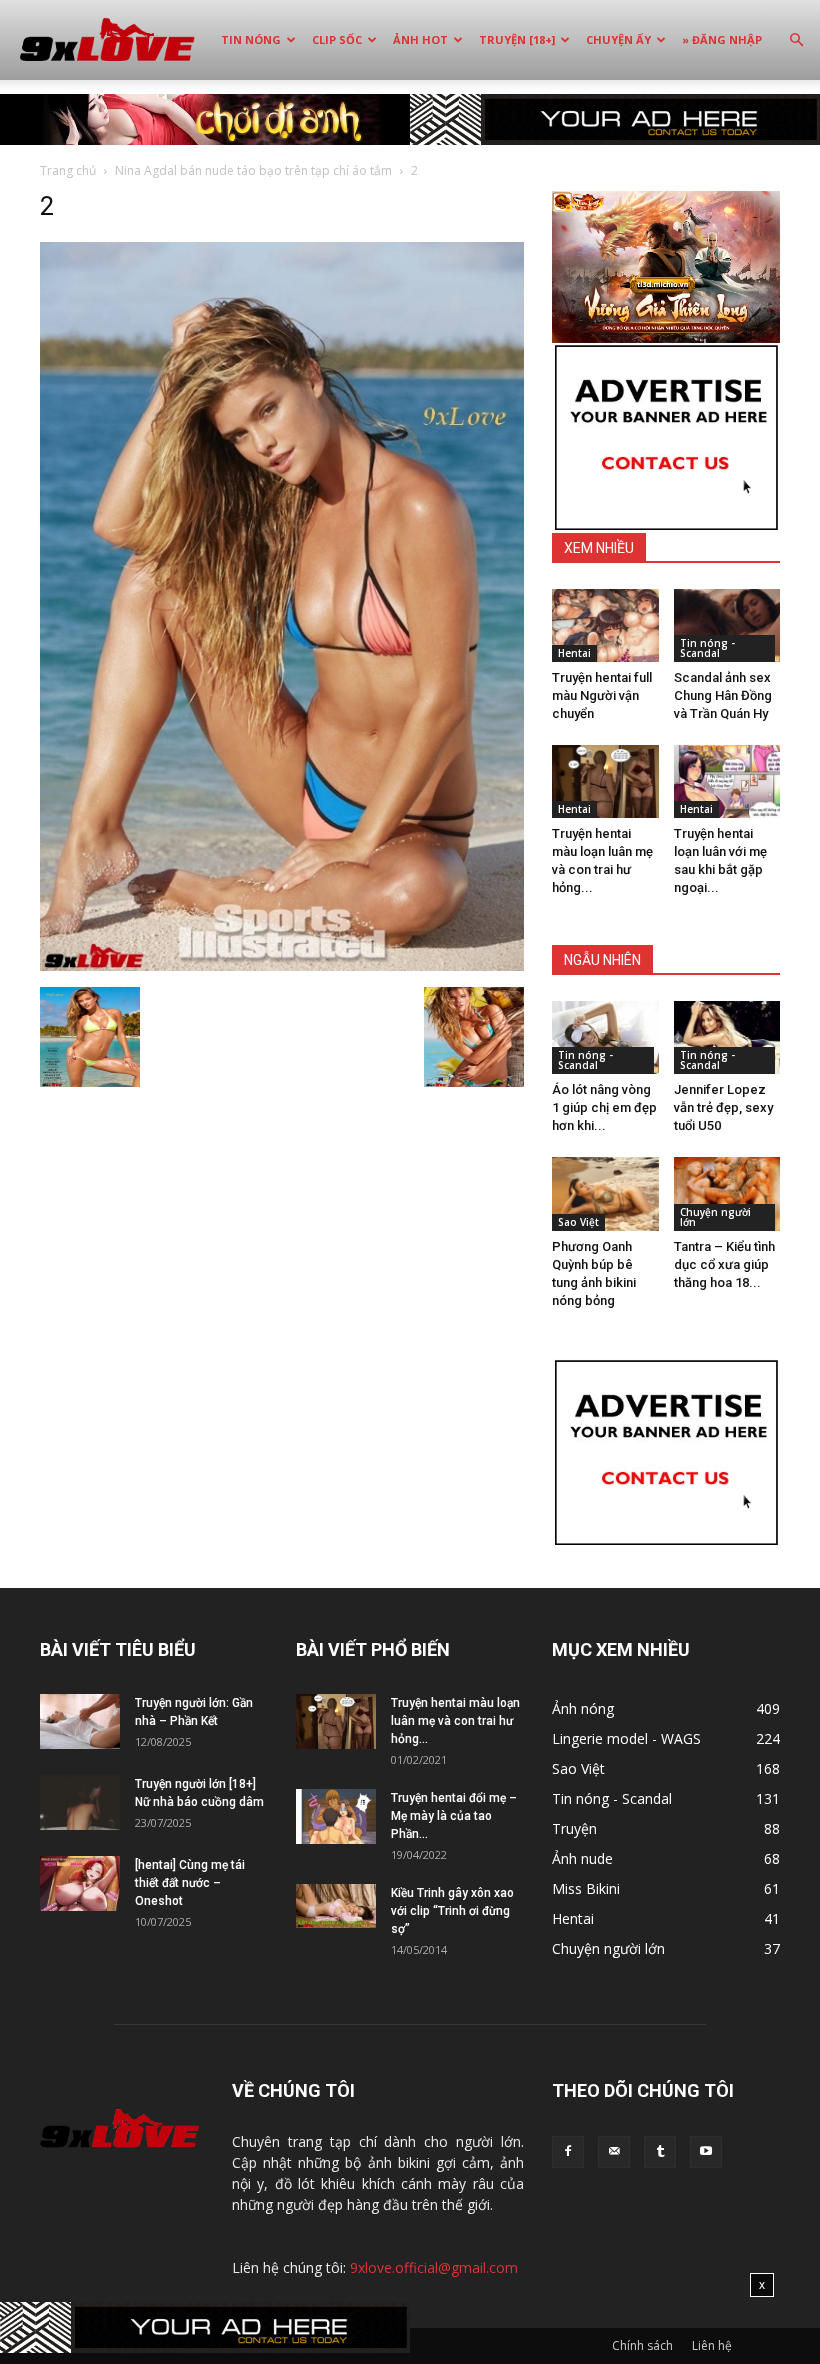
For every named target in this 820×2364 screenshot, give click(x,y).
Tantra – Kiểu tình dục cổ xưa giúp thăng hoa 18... (724, 1264)
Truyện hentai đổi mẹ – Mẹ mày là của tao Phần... (454, 1816)
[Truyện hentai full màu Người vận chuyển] (605, 625)
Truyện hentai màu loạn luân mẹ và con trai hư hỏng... (455, 1721)
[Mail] (614, 2152)
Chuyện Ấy (618, 39)
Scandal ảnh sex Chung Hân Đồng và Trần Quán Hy (723, 695)
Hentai (574, 653)
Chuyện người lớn (715, 1217)
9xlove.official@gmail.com (434, 2267)
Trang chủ (68, 170)
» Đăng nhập (722, 39)
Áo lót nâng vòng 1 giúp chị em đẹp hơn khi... (604, 1107)
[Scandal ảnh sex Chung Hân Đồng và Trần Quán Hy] (727, 625)
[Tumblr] (660, 2152)
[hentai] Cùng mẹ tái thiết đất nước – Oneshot (190, 1883)
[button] (796, 40)
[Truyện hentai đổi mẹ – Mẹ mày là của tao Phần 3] (336, 1816)
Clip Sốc (337, 39)
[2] (282, 966)
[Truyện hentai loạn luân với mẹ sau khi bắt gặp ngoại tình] (727, 781)
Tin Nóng (251, 39)
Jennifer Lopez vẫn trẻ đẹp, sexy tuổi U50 (723, 1107)
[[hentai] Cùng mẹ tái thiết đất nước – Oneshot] (80, 1883)
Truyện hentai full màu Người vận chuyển (602, 695)
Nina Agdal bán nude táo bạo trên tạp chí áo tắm (253, 170)
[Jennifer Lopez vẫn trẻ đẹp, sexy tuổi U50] (727, 1037)
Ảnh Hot (420, 39)
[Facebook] (568, 2152)
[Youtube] (706, 2152)
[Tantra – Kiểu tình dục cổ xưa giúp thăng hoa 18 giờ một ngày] (727, 1193)
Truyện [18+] (517, 39)
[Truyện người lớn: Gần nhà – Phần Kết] (80, 1721)
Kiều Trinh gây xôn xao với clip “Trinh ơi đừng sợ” (452, 1911)
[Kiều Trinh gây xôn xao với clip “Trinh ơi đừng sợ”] (336, 1906)
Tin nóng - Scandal (707, 648)
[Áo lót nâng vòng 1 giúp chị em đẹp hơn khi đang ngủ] (605, 1037)
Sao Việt (578, 1222)
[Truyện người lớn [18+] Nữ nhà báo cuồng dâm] (80, 1802)
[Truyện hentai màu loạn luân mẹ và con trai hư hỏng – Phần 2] (605, 781)
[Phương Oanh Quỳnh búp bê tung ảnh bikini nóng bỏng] (605, 1193)
